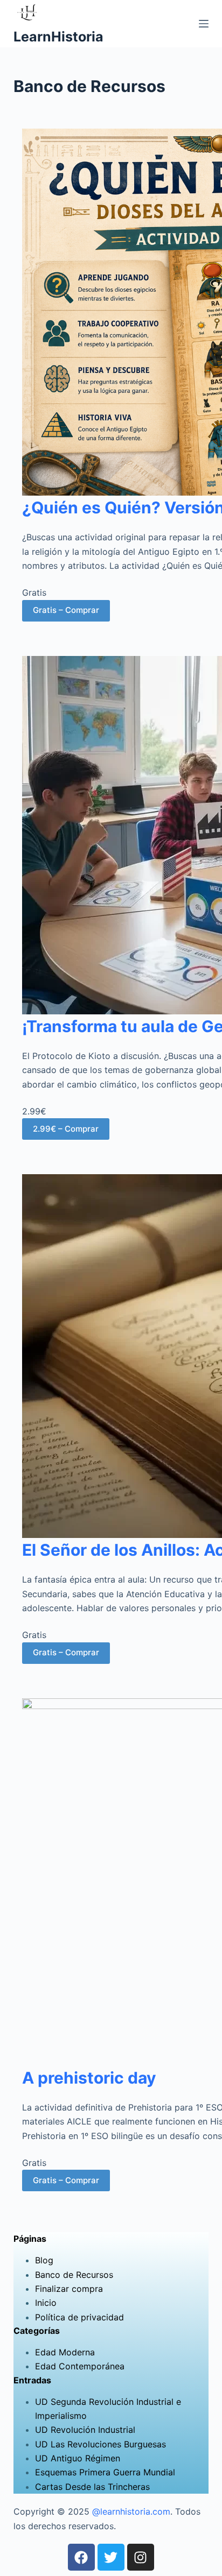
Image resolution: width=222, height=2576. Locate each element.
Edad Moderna (65, 2352)
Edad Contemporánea (80, 2366)
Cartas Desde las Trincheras (92, 2487)
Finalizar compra (69, 2289)
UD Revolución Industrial (85, 2430)
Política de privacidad (79, 2317)
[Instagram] (141, 2557)
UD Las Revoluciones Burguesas (100, 2444)
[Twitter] (111, 2557)
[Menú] (204, 24)
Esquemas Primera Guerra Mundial (105, 2472)
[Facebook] (81, 2557)
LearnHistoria (58, 37)
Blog (44, 2260)
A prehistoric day (89, 2078)
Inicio (46, 2303)
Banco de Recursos (74, 2275)
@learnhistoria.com (131, 2511)
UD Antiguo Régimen (78, 2458)
